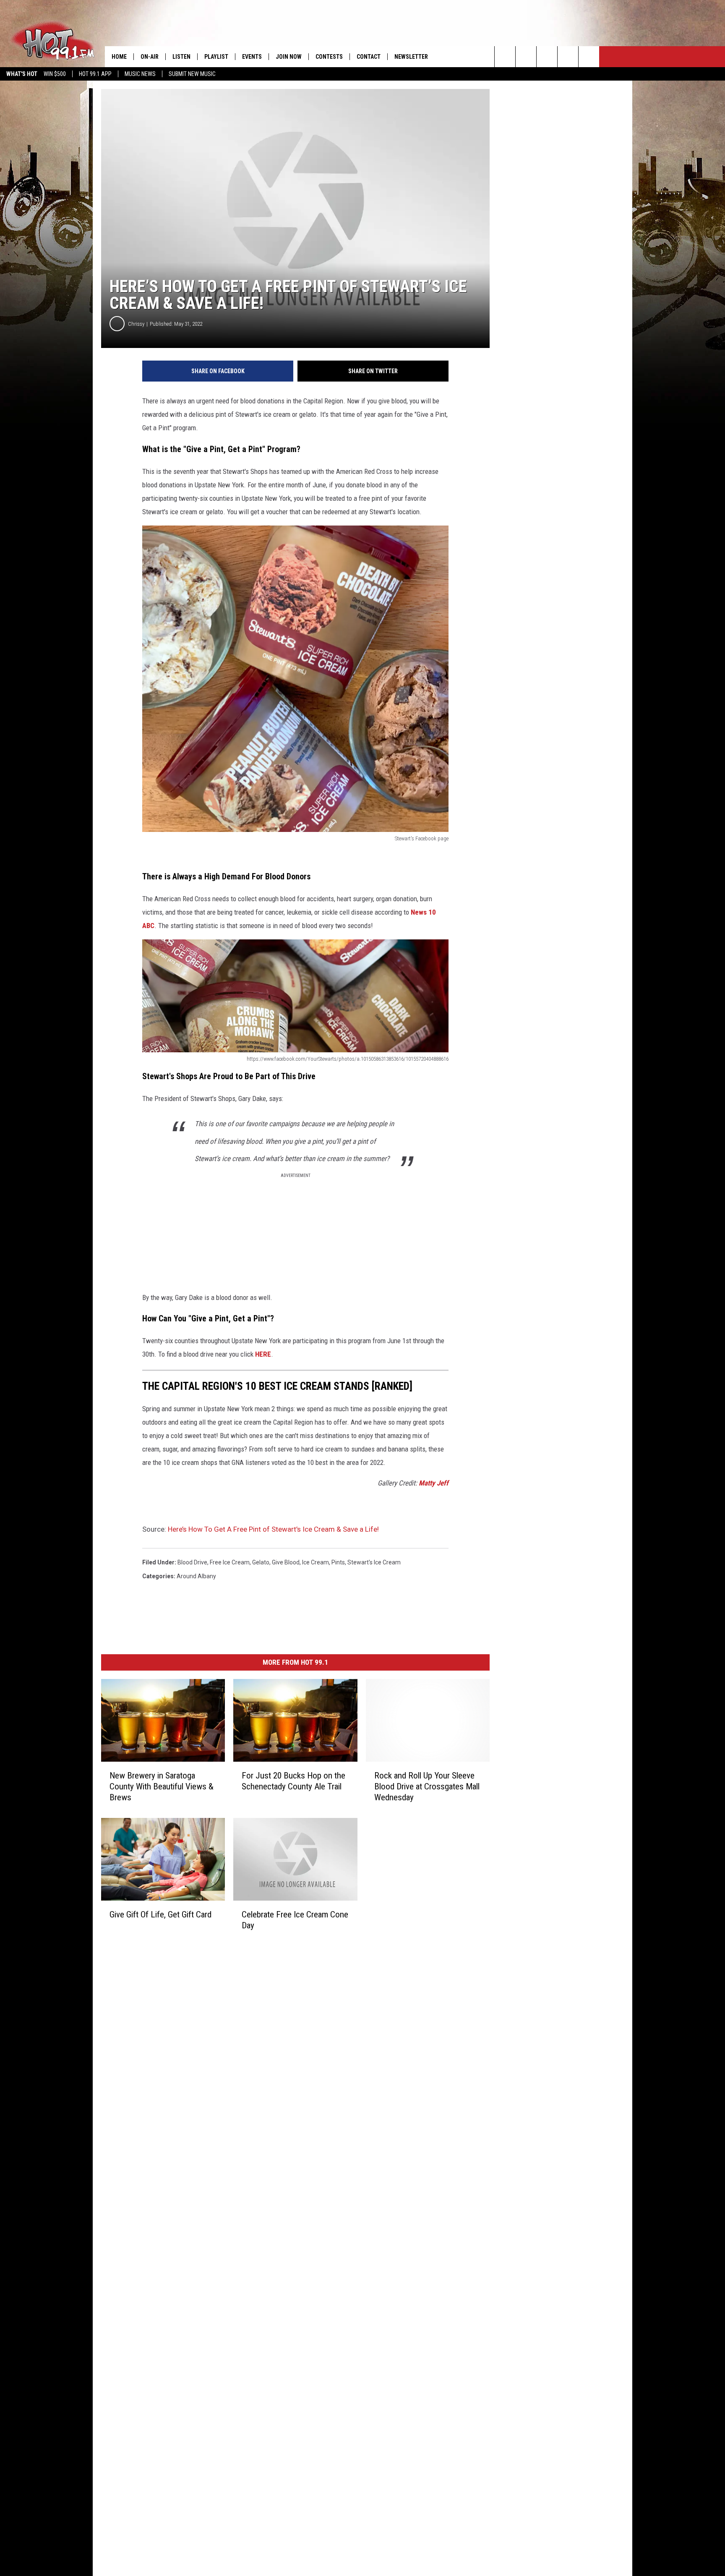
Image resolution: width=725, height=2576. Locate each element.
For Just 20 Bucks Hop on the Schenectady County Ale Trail (293, 1781)
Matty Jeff (434, 1483)
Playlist (216, 57)
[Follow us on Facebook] (547, 57)
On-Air (150, 57)
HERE (263, 1354)
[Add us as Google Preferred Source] (526, 57)
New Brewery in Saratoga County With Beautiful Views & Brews (162, 1786)
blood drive (192, 1562)
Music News (140, 74)
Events (252, 57)
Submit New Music (192, 74)
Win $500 (55, 74)
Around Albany (196, 1576)
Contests (329, 57)
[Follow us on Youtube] (589, 57)
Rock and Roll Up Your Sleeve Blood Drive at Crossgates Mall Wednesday (427, 1786)
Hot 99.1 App (95, 74)
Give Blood (286, 1562)
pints (338, 1562)
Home (119, 57)
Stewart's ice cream (374, 1562)
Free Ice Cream (230, 1562)
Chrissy (136, 324)
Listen (181, 57)
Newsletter (411, 57)
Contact (369, 57)
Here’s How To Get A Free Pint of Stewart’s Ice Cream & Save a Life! (273, 1529)
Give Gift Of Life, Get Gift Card (160, 1914)
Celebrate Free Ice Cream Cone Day (295, 1920)
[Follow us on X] (568, 57)
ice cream (316, 1562)
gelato (261, 1562)
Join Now (289, 57)
